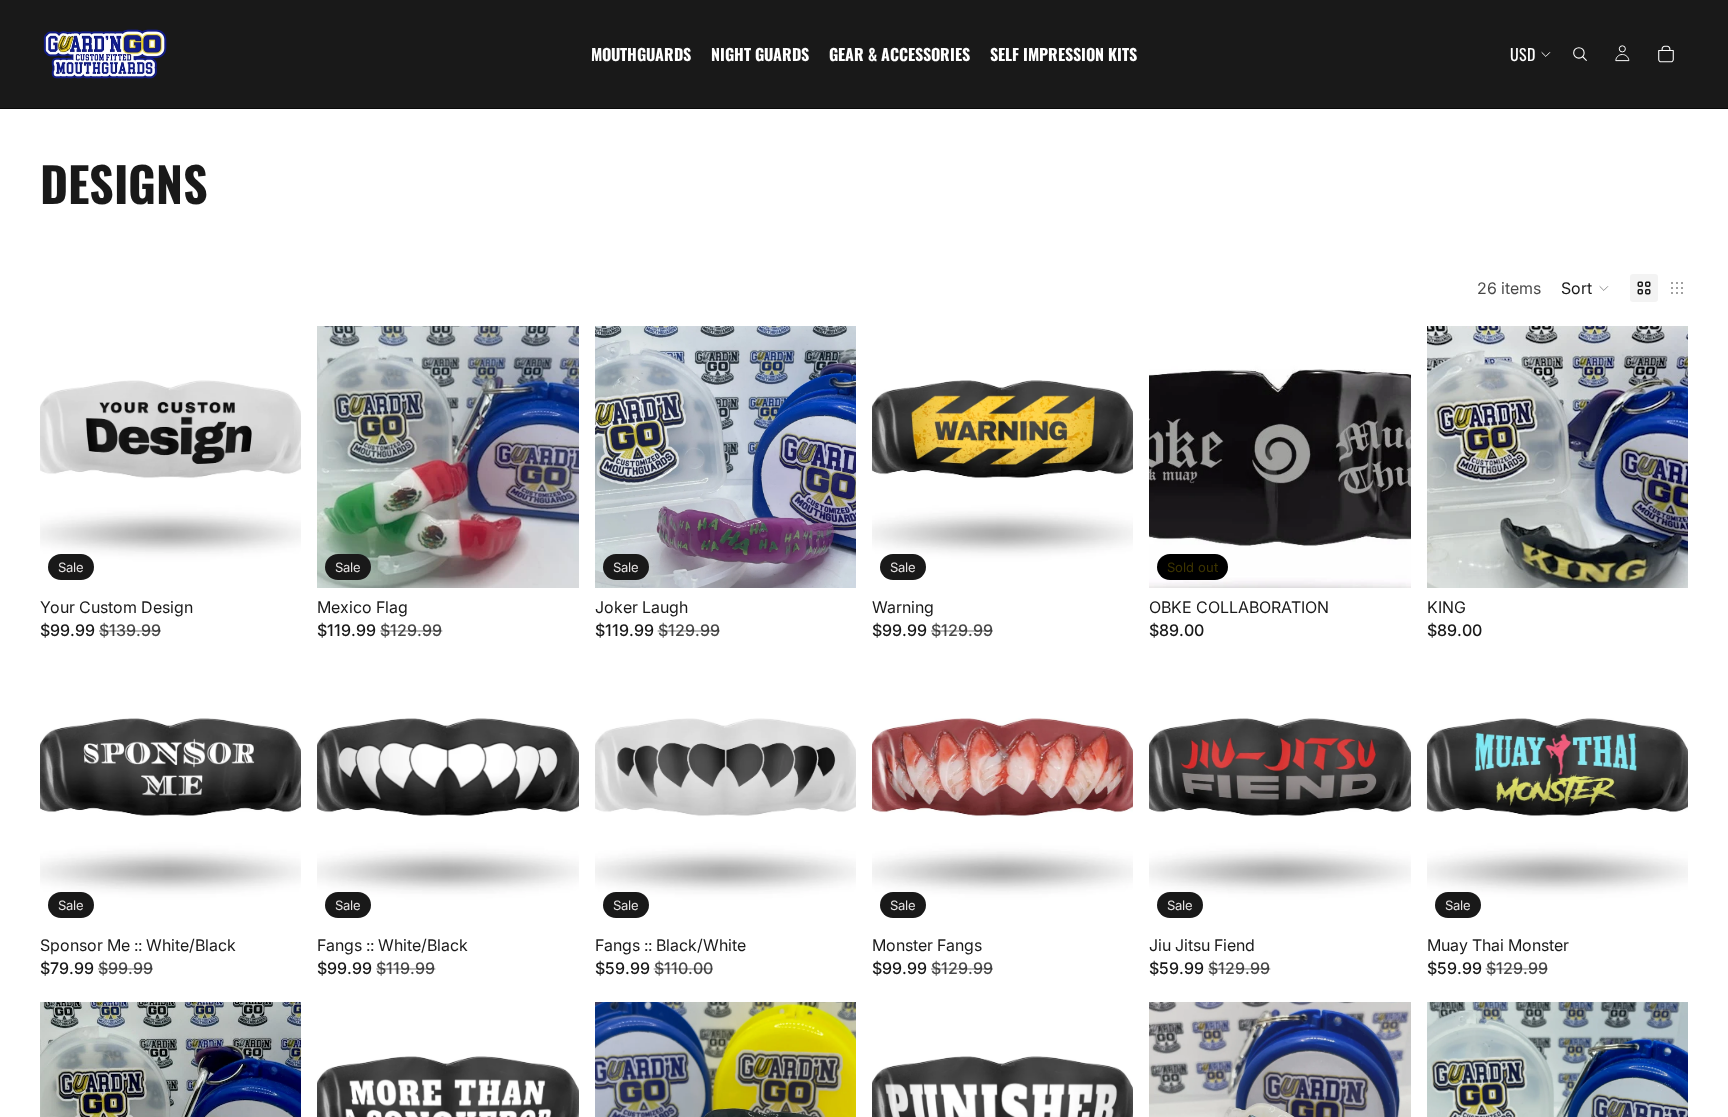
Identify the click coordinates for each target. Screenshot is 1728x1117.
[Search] (1580, 54)
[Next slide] (1381, 457)
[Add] (271, 557)
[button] (1585, 288)
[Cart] (1666, 54)
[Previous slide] (1179, 457)
